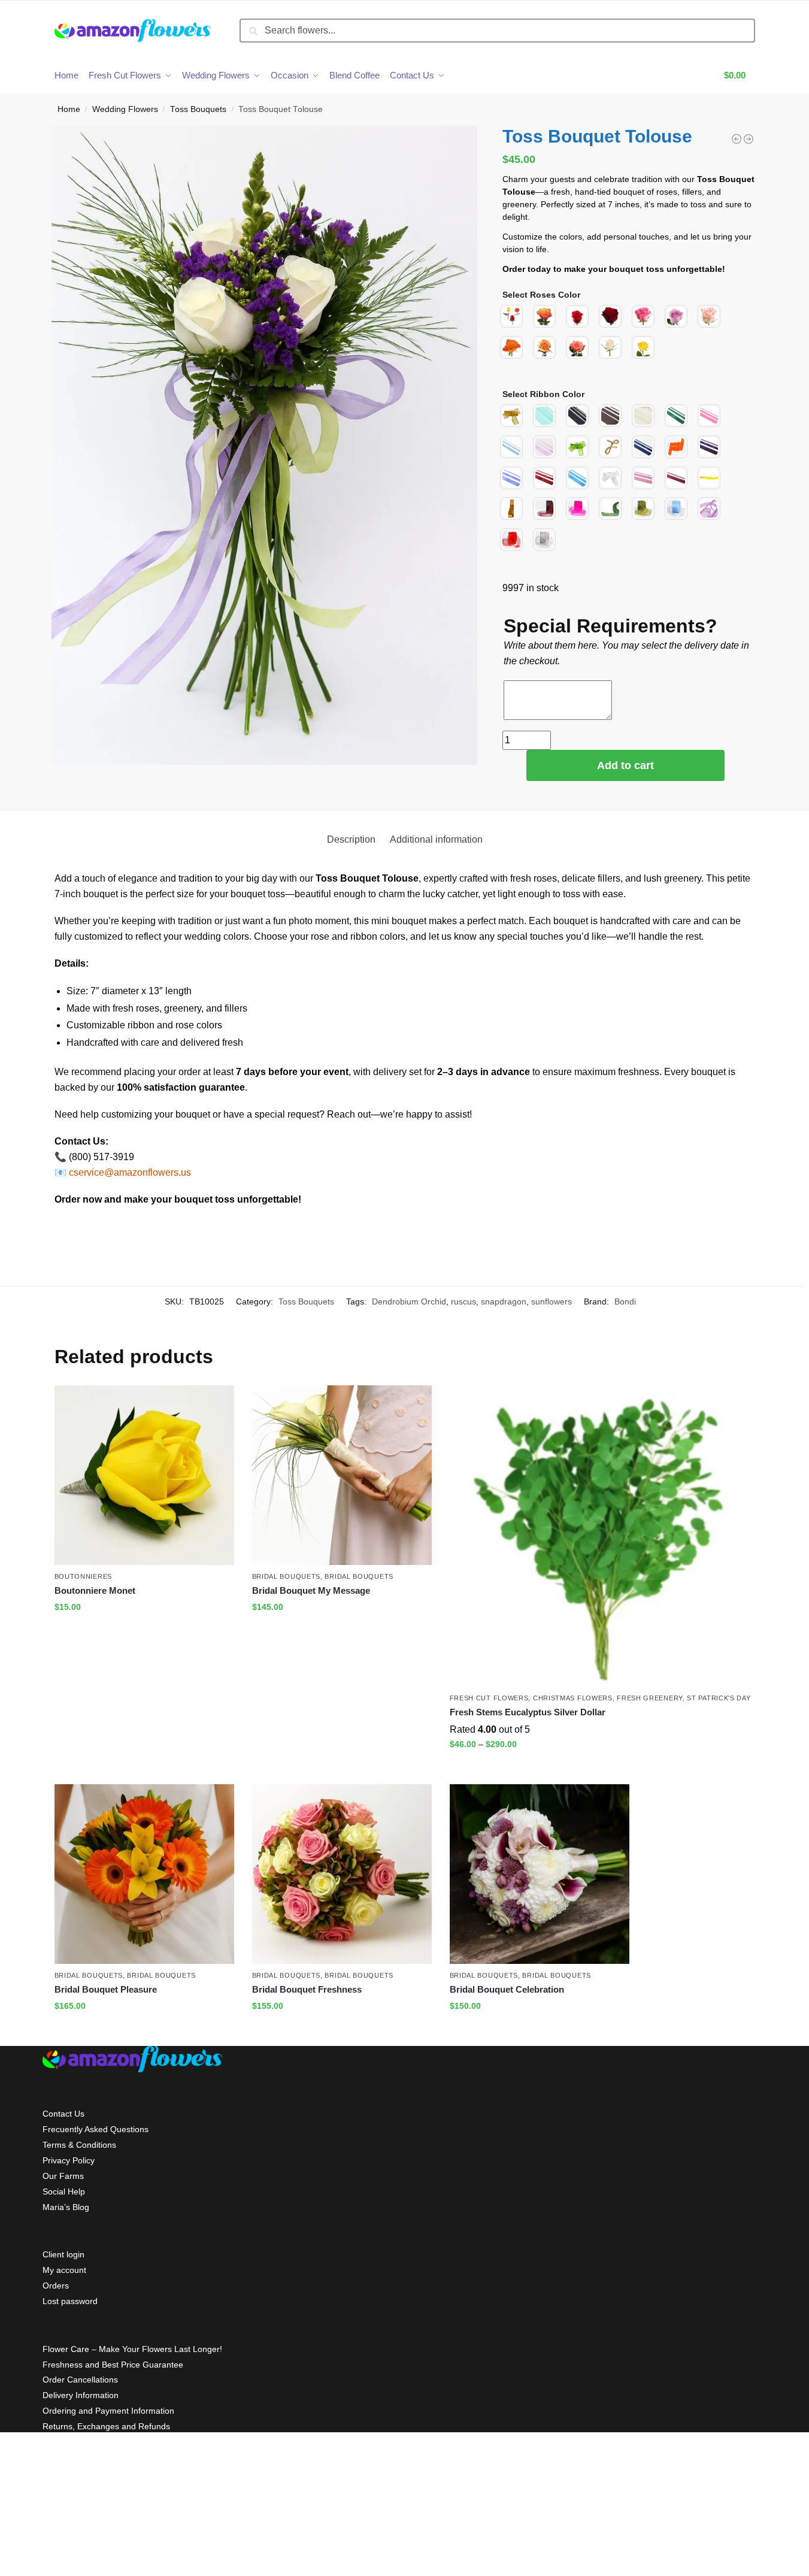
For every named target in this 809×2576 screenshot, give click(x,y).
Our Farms (63, 2176)
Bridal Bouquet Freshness (307, 1989)
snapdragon (504, 1301)
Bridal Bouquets (287, 1576)
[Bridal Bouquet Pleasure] (144, 1874)
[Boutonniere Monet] (144, 1475)
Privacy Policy (69, 2160)
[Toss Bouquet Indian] (737, 139)
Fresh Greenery (650, 1698)
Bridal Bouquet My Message (311, 1590)
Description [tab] (351, 839)
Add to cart (625, 765)
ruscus (463, 1301)
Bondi (625, 1301)
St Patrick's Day (719, 1698)
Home (69, 109)
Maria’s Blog (66, 2207)
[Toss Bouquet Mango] (749, 139)
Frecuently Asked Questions (96, 2129)
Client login (63, 2254)
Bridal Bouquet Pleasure (106, 1989)
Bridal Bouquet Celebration (507, 1989)
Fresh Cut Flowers (489, 1698)
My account (64, 2270)
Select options (144, 1633)
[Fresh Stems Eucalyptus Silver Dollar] (600, 1536)
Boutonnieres (83, 1576)
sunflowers (552, 1301)
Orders (56, 2286)
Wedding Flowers (125, 109)
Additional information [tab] (436, 839)
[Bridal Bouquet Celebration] (540, 1874)
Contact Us (63, 2114)
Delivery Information (81, 2395)
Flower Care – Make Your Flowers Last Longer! (132, 2349)
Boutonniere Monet (95, 1590)
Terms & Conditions (79, 2145)
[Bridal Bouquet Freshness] (342, 1874)
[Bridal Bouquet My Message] (342, 1475)
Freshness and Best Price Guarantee (113, 2365)
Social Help (64, 2191)
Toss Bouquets (198, 109)
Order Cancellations (80, 2380)
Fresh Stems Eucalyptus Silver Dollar (528, 1712)
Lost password (70, 2301)
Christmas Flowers (573, 1698)
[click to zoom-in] (265, 446)
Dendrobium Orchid (409, 1301)
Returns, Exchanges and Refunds (106, 2426)
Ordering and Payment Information (108, 2411)
